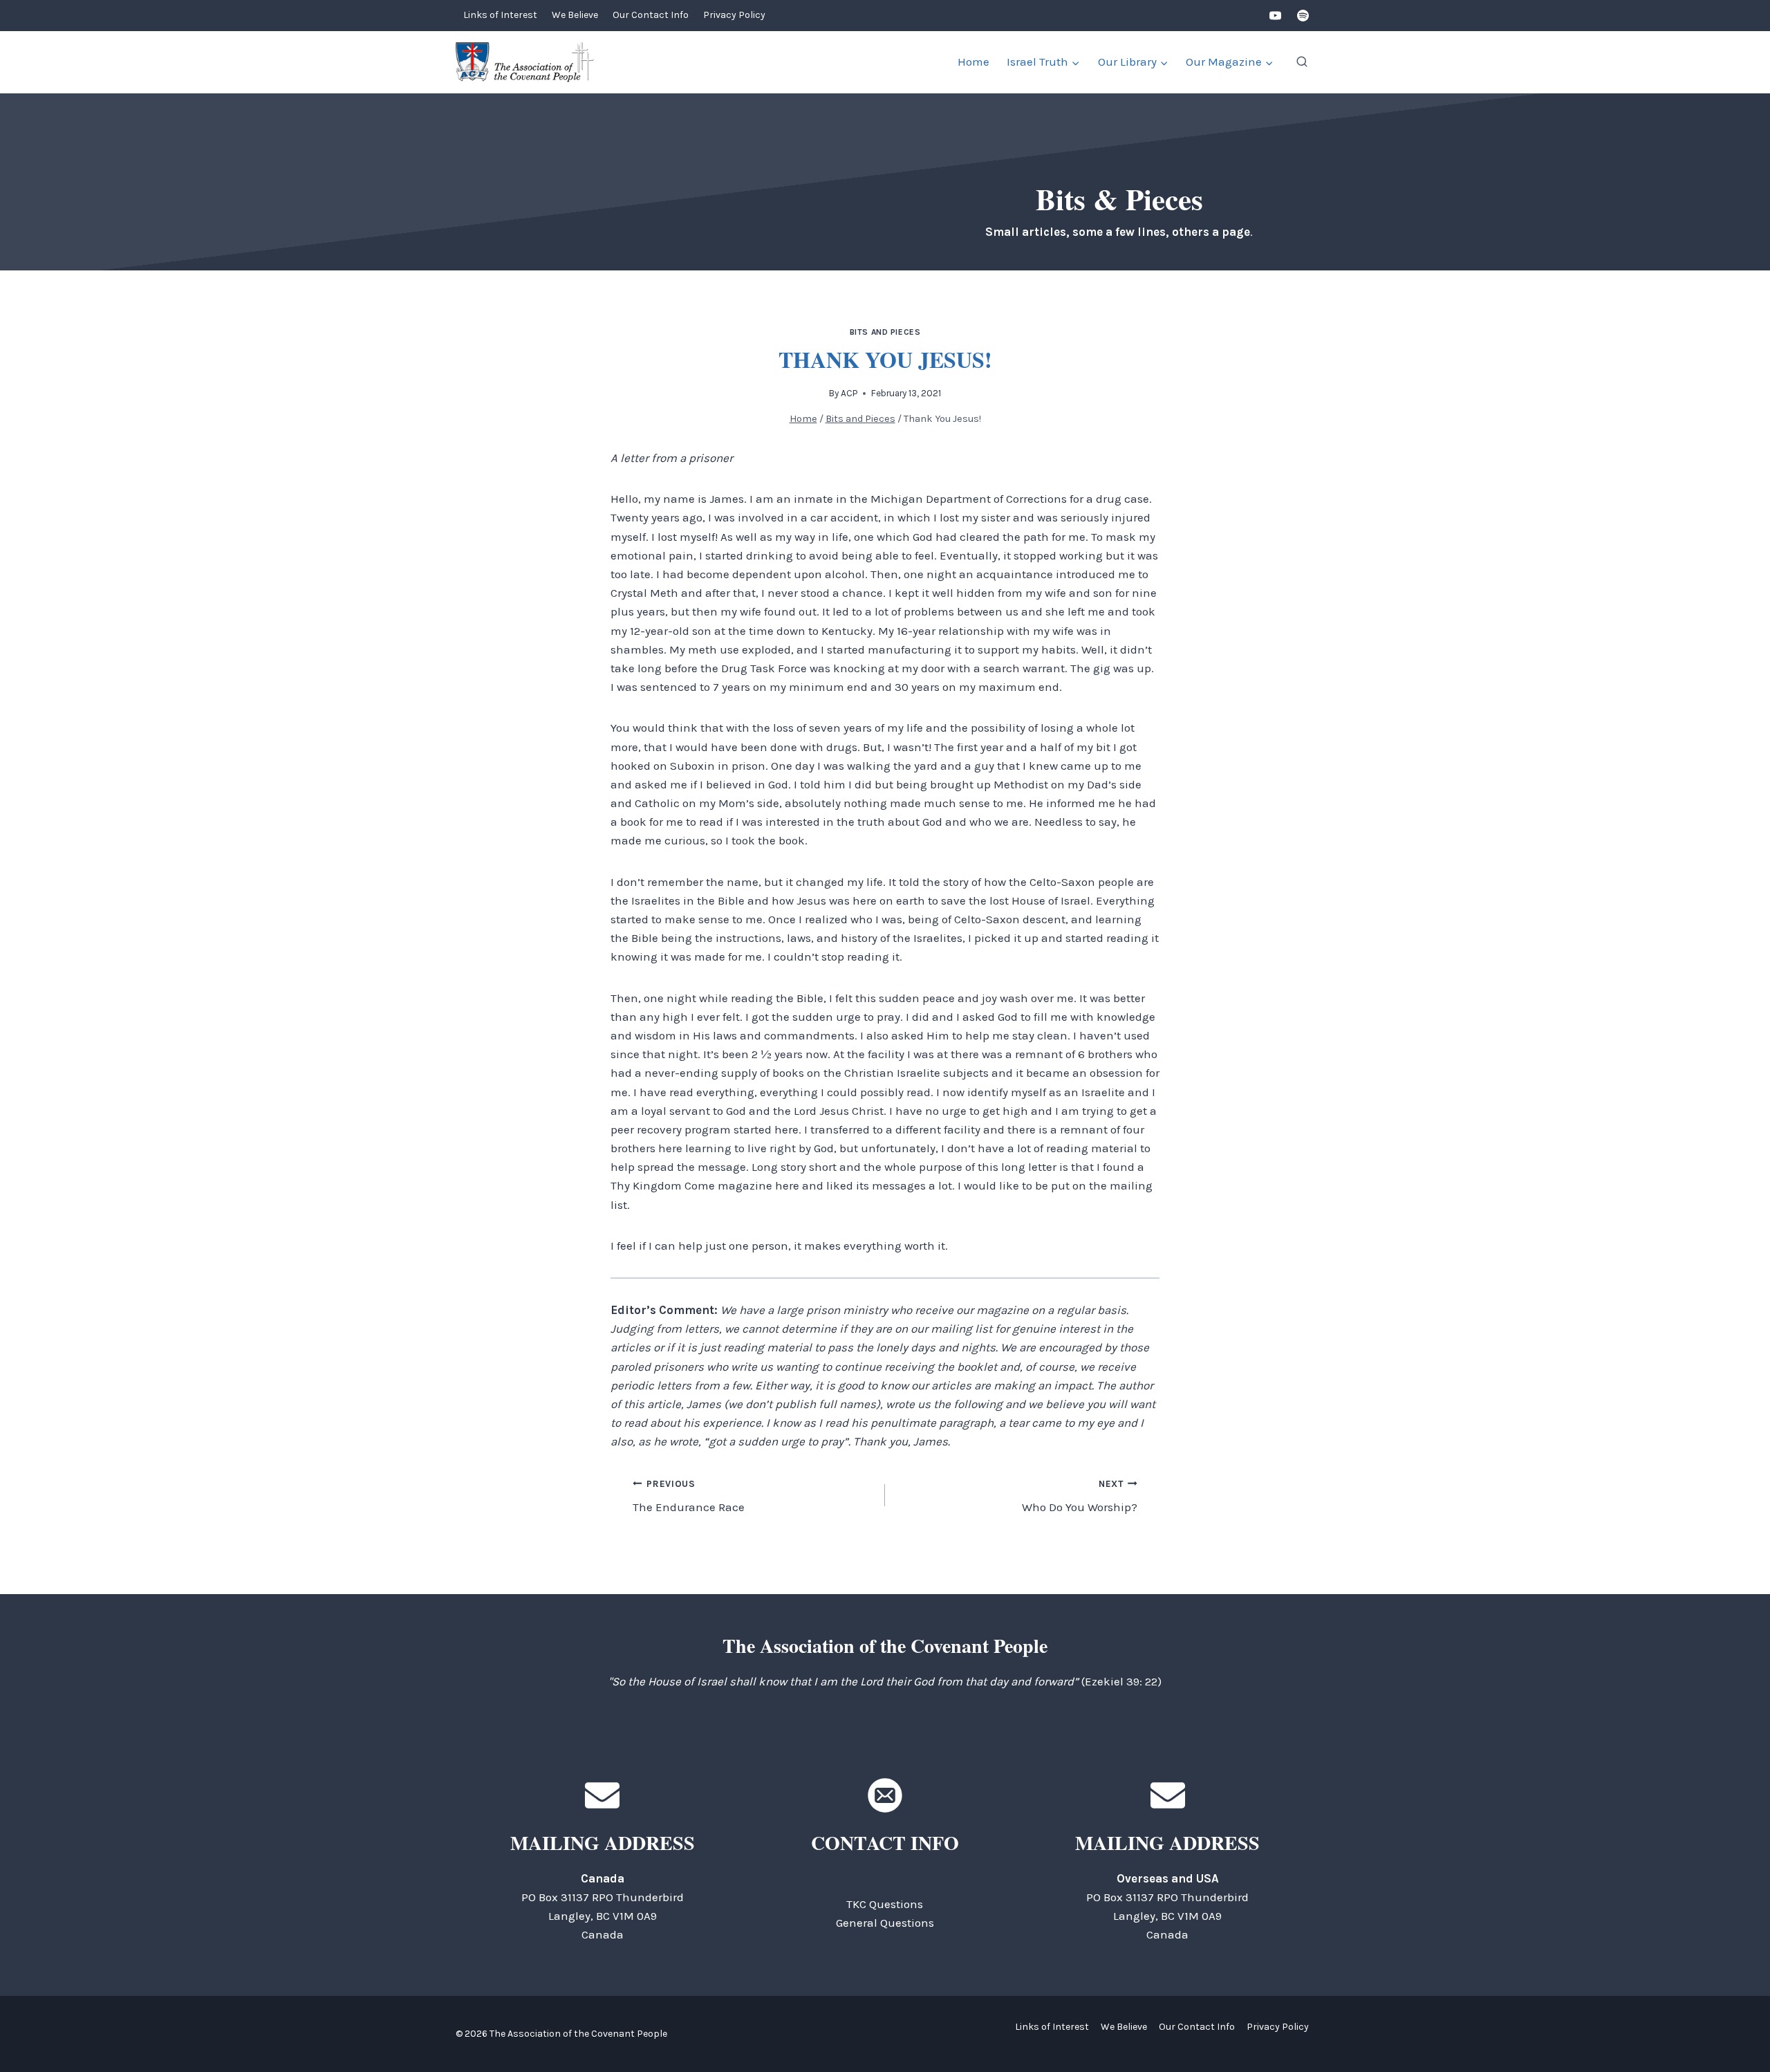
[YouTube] (1276, 16)
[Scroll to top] (1735, 2030)
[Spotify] (1303, 16)
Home (973, 62)
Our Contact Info (651, 15)
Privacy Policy (734, 15)
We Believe (575, 15)
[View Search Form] (1302, 62)
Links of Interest (500, 15)
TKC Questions (885, 1904)
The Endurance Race (689, 1497)
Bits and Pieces (885, 332)
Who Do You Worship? (1080, 1497)
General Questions (885, 1923)
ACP (849, 393)
